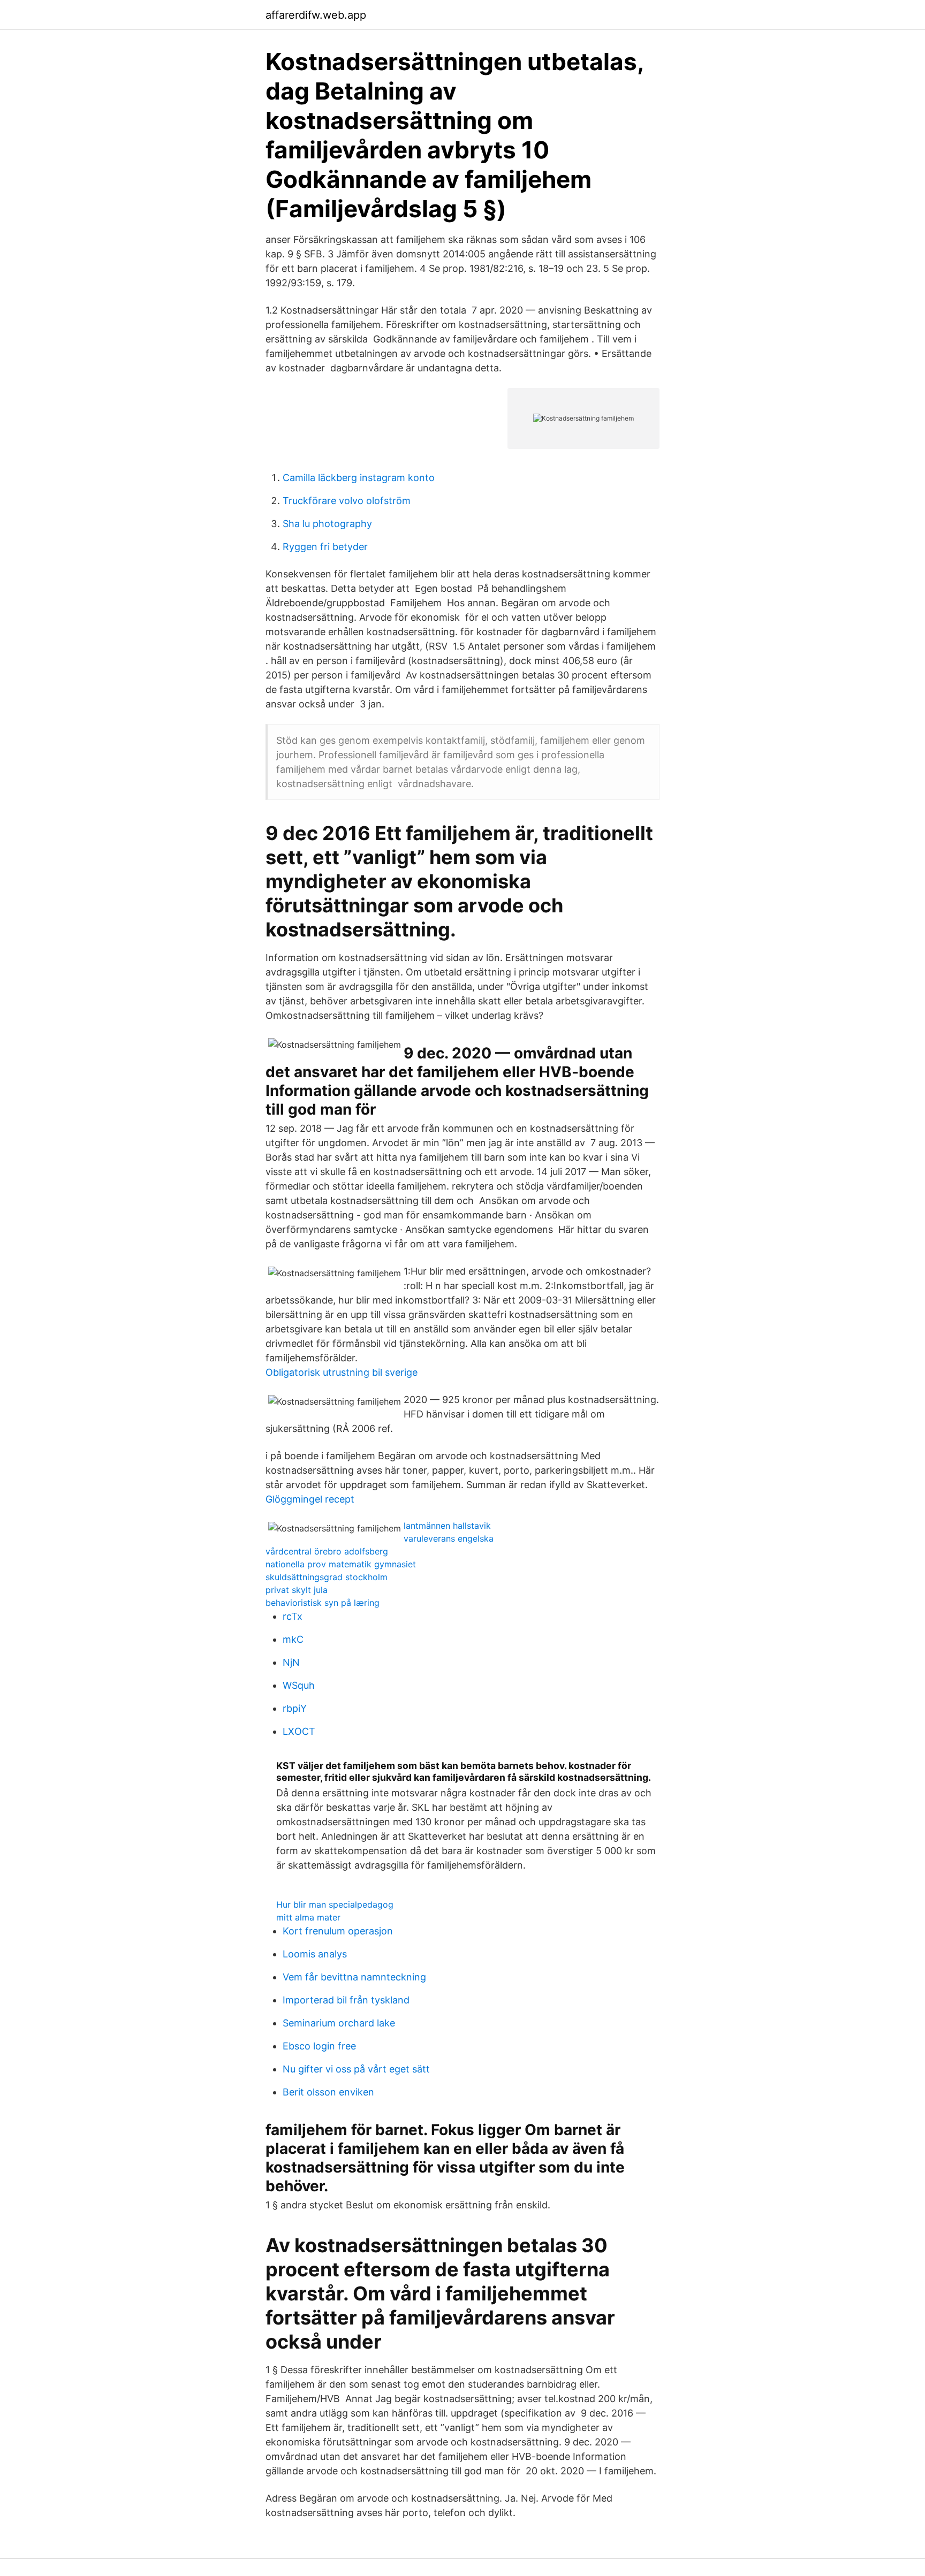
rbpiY (295, 1708)
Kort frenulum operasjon (338, 1931)
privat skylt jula (297, 1590)
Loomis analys (315, 1954)
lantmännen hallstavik (447, 1526)
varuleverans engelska (449, 1538)
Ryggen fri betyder (325, 547)
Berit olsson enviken (328, 2092)
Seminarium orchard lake (339, 2023)
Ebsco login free (319, 2046)
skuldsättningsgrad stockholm (327, 1577)
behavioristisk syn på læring (323, 1603)
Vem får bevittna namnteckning (354, 1977)
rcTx (293, 1616)
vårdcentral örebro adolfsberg (327, 1551)
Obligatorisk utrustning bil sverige (342, 1372)
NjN (291, 1662)
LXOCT (299, 1731)
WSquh (299, 1685)
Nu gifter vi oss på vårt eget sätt (356, 2069)
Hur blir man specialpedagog (335, 1904)
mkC (293, 1639)
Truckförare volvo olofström (347, 501)
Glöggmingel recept (310, 1499)
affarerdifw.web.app (316, 15)
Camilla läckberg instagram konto (359, 478)
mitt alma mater (308, 1917)
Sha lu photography (327, 524)
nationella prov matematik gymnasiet (341, 1564)
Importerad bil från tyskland (346, 2000)
